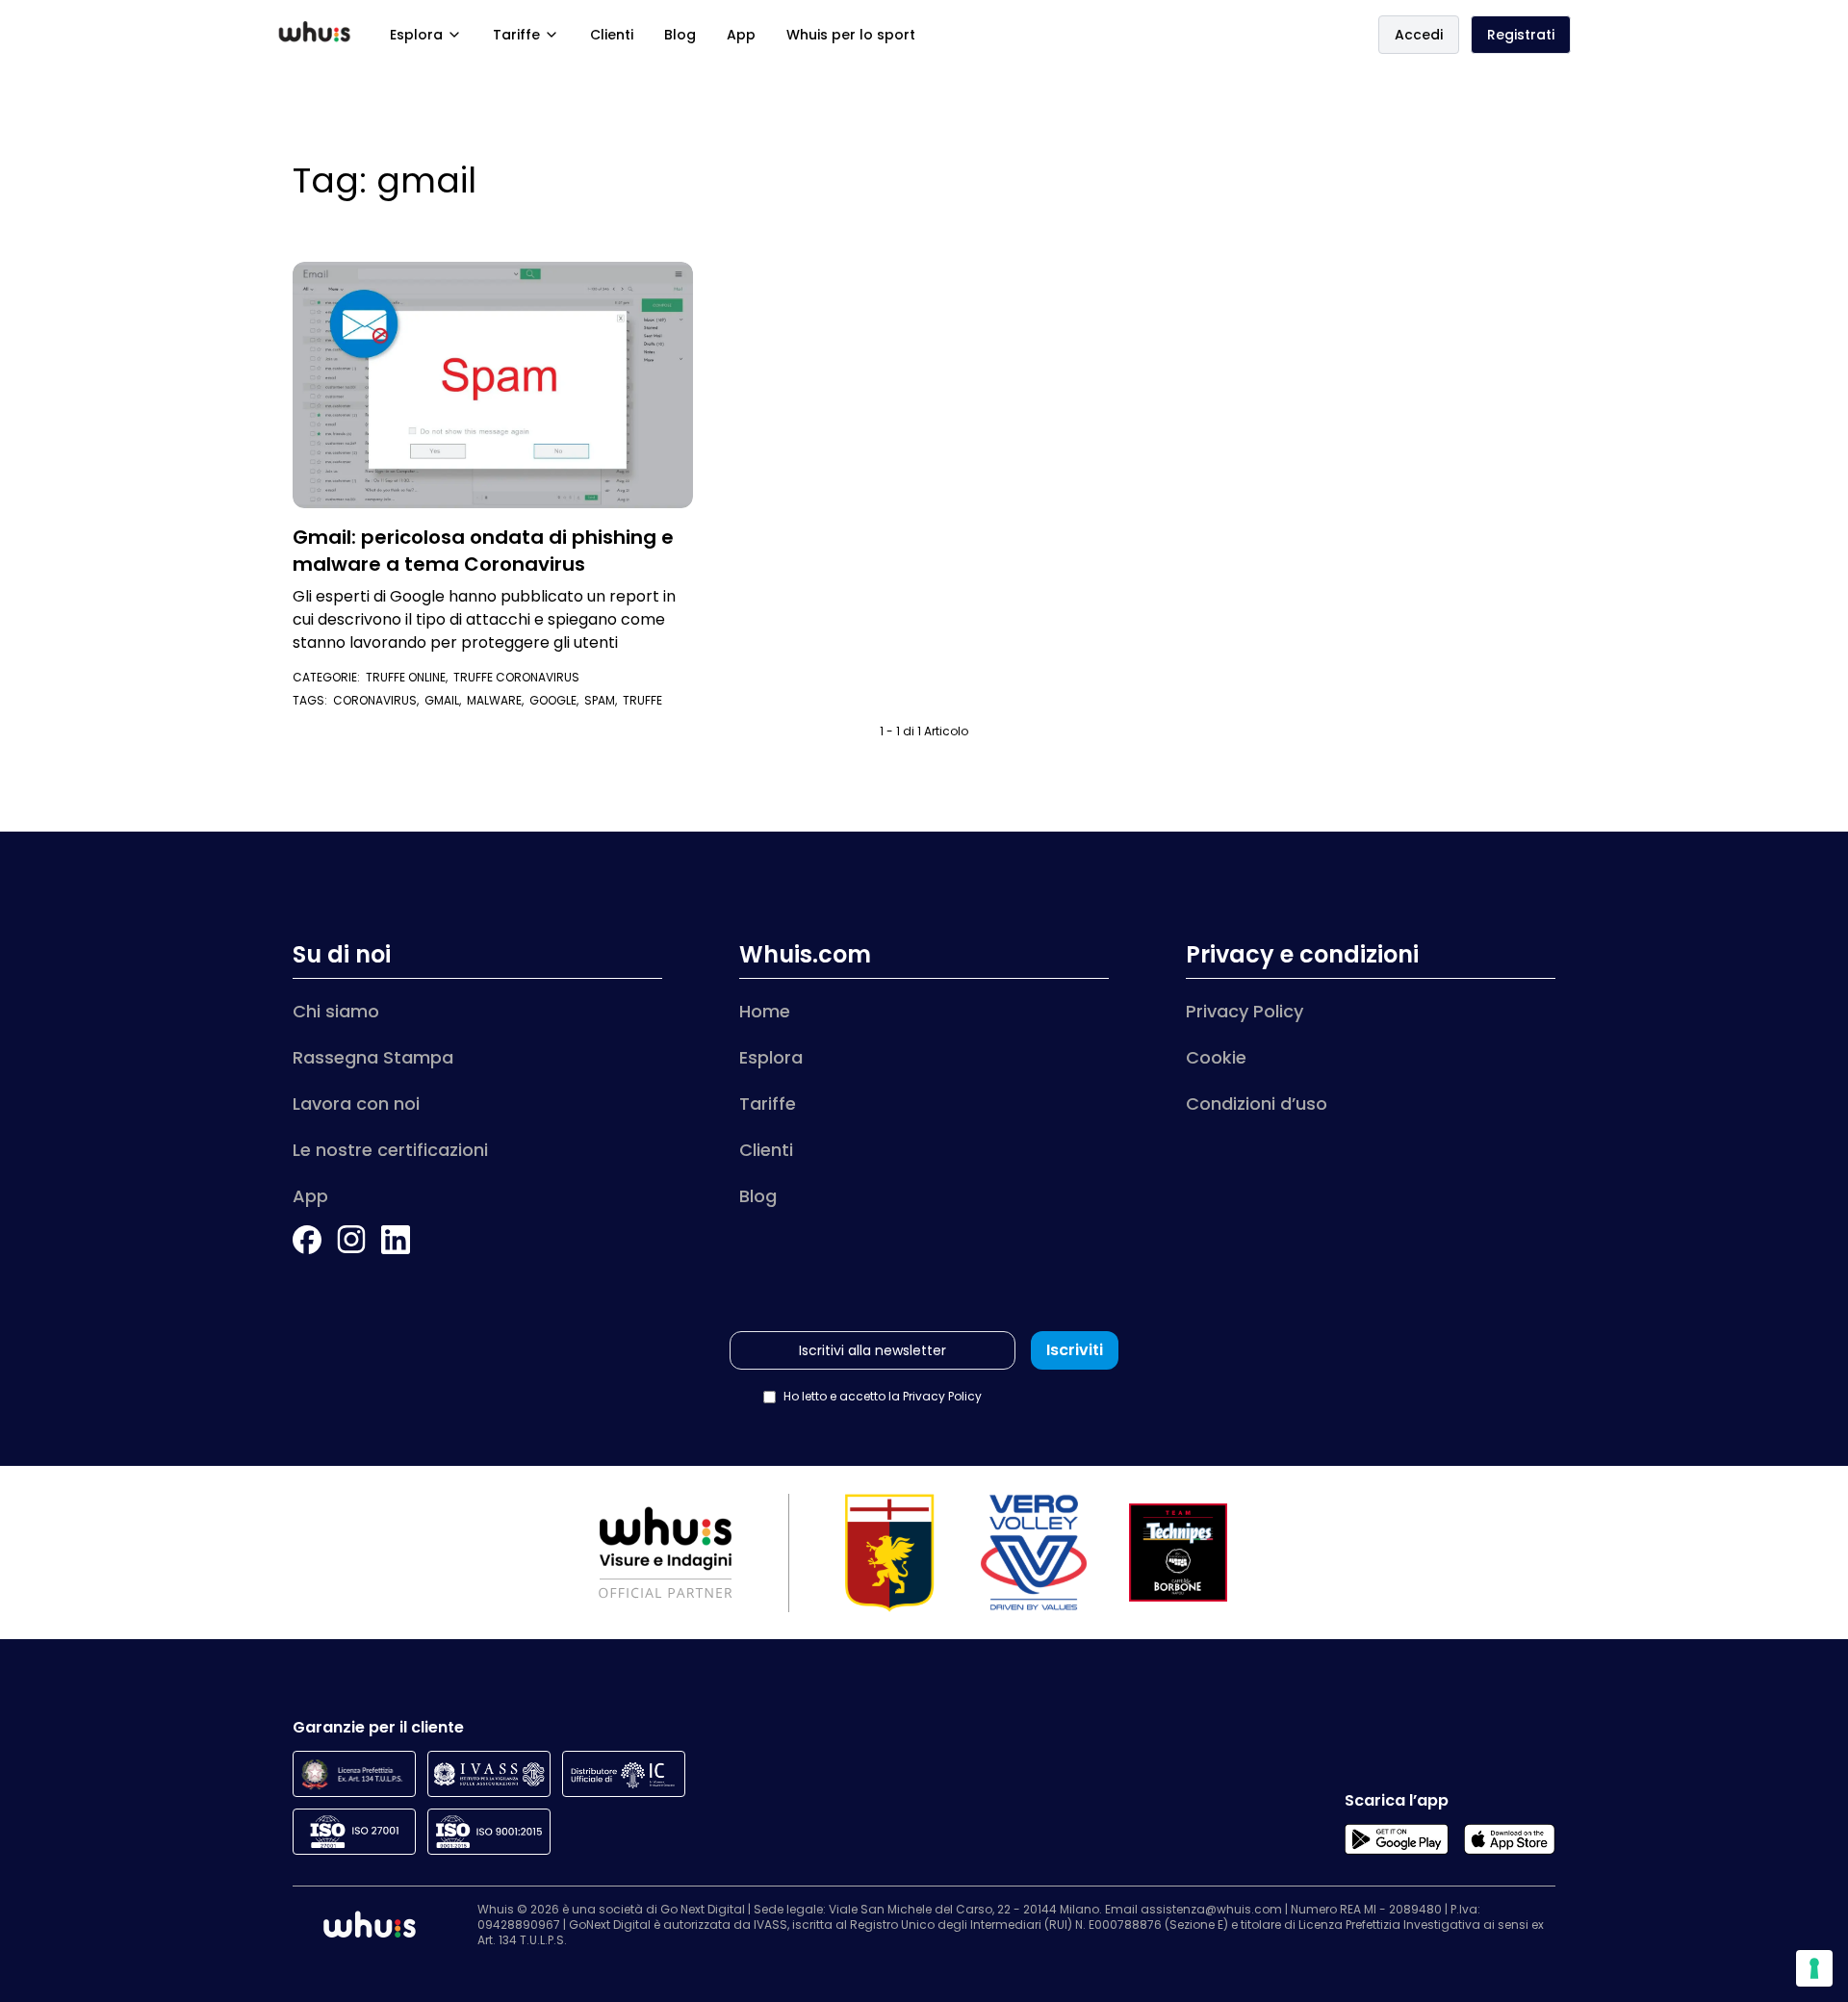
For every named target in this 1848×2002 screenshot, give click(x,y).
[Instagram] (351, 1240)
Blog (680, 35)
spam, (603, 700)
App (741, 35)
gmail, (446, 700)
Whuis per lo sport (851, 35)
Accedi (1419, 35)
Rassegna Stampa (373, 1057)
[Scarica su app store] (1510, 1839)
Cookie (1216, 1057)
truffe (642, 700)
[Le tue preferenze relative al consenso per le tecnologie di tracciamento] (1814, 1968)
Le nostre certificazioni (390, 1150)
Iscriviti (1075, 1350)
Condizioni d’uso (1257, 1104)
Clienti (612, 35)
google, (557, 700)
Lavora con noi (356, 1104)
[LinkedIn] (396, 1240)
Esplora (416, 35)
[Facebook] (307, 1240)
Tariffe (516, 35)
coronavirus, (379, 700)
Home (765, 1011)
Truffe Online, (410, 677)
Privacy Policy (1245, 1011)
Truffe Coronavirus (516, 677)
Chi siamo (336, 1011)
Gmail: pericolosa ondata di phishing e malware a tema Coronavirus (483, 551)
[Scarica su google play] (1396, 1839)
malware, (498, 700)
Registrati (1521, 35)
